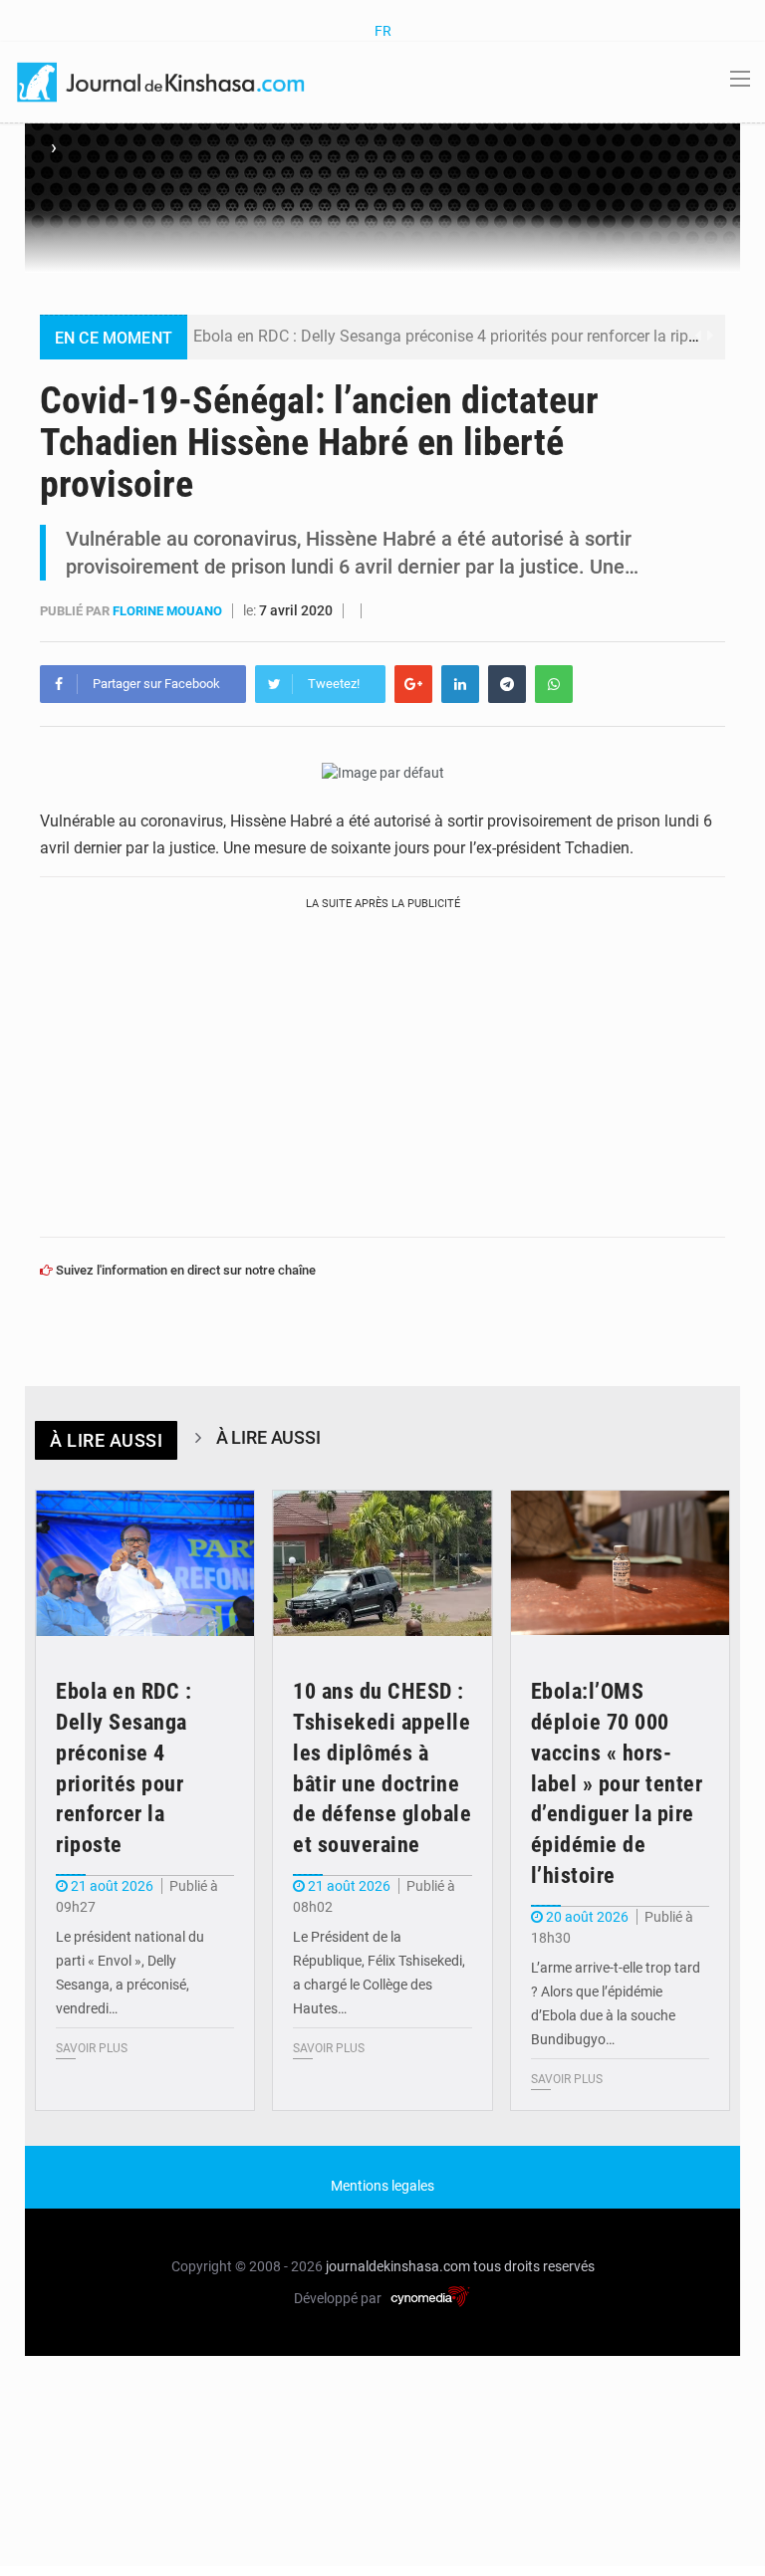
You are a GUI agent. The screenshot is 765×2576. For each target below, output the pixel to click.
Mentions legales (382, 2186)
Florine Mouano (169, 611)
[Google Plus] (413, 684)
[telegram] (507, 684)
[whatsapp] (554, 684)
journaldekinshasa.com (398, 2266)
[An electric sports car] (145, 1564)
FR (383, 31)
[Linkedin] (460, 684)
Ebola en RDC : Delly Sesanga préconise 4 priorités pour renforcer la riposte (456, 336)
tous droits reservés (534, 2266)
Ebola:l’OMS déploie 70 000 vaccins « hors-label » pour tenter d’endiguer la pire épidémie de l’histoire (617, 1783)
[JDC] (162, 81)
